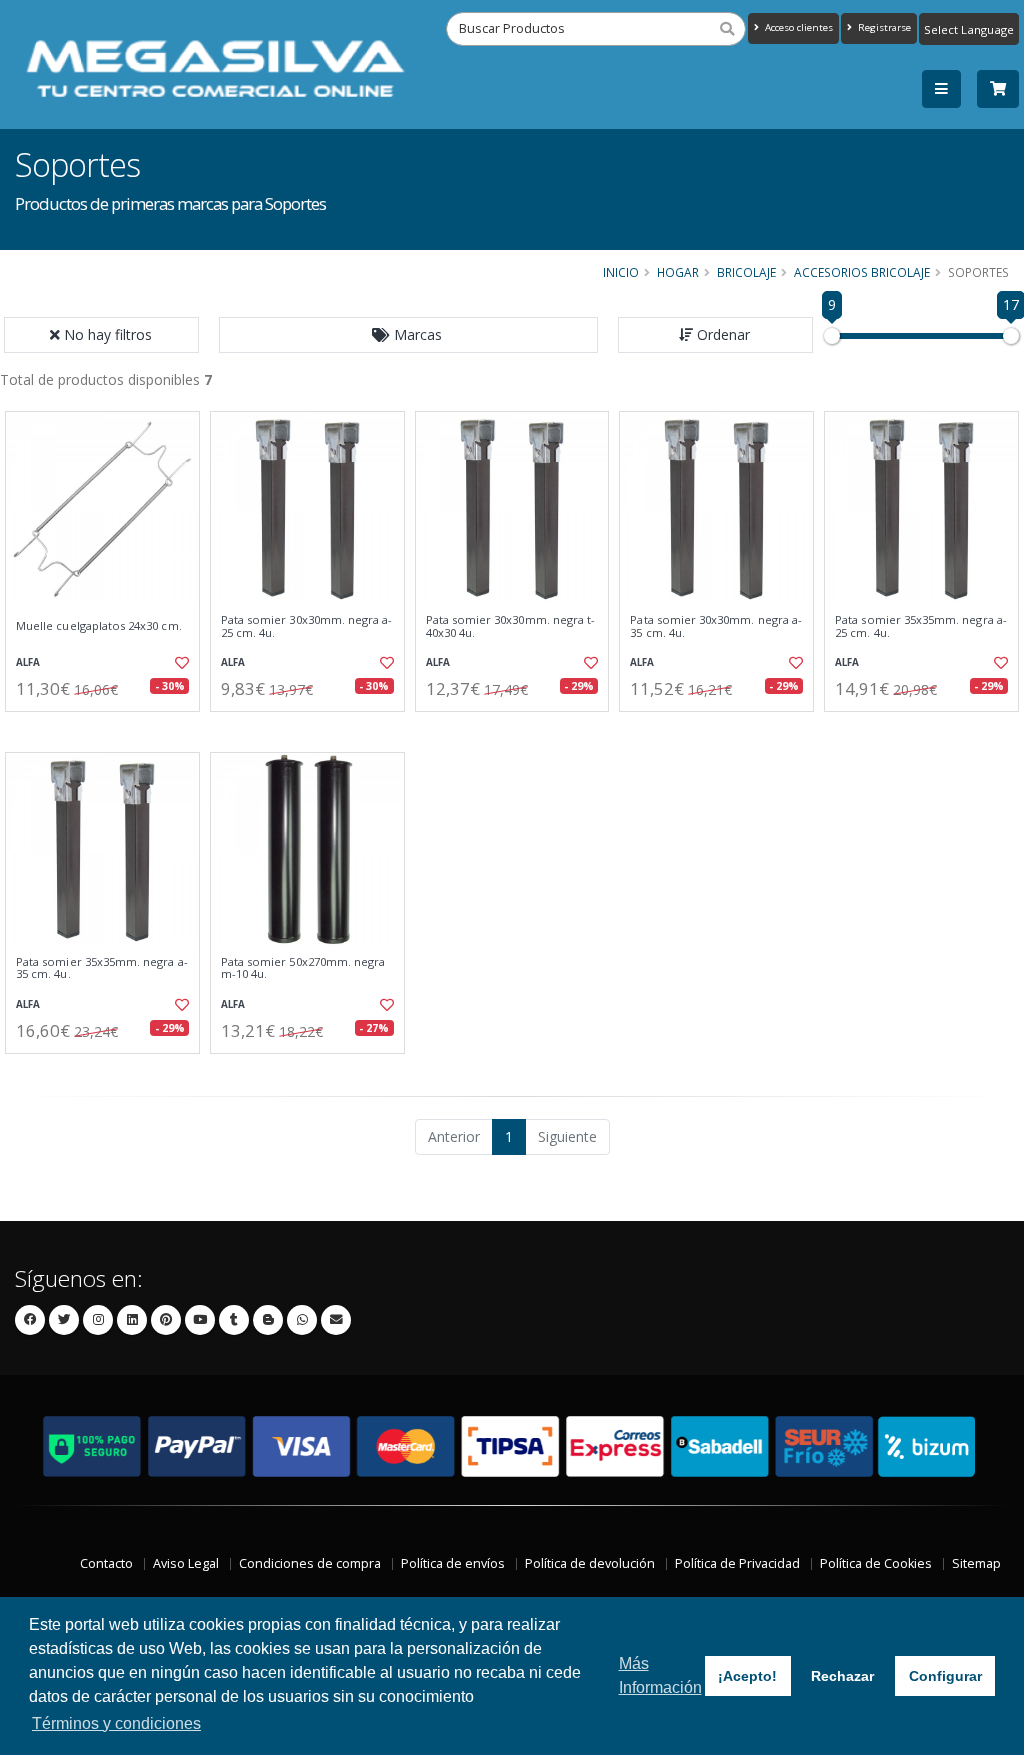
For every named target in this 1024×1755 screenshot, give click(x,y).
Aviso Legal (186, 1563)
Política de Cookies (876, 1563)
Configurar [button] (945, 1676)
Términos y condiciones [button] (116, 1723)
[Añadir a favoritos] (181, 663)
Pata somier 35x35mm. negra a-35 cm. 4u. (102, 968)
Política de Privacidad (737, 1563)
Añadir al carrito (109, 728)
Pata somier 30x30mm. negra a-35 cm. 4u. (716, 626)
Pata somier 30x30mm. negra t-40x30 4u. (511, 626)
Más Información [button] (660, 1675)
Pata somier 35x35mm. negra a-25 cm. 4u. (921, 626)
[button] (409, 335)
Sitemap (976, 1563)
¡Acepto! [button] (747, 1676)
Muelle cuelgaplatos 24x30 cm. (99, 626)
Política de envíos (453, 1563)
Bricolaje (746, 272)
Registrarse (883, 27)
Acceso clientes (797, 27)
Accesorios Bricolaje (862, 272)
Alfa (28, 662)
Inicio (621, 272)
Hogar (678, 272)
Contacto (106, 1563)
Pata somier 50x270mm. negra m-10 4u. (303, 968)
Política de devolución (590, 1563)
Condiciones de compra (310, 1563)
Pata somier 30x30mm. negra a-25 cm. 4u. (307, 626)
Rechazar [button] (842, 1676)
